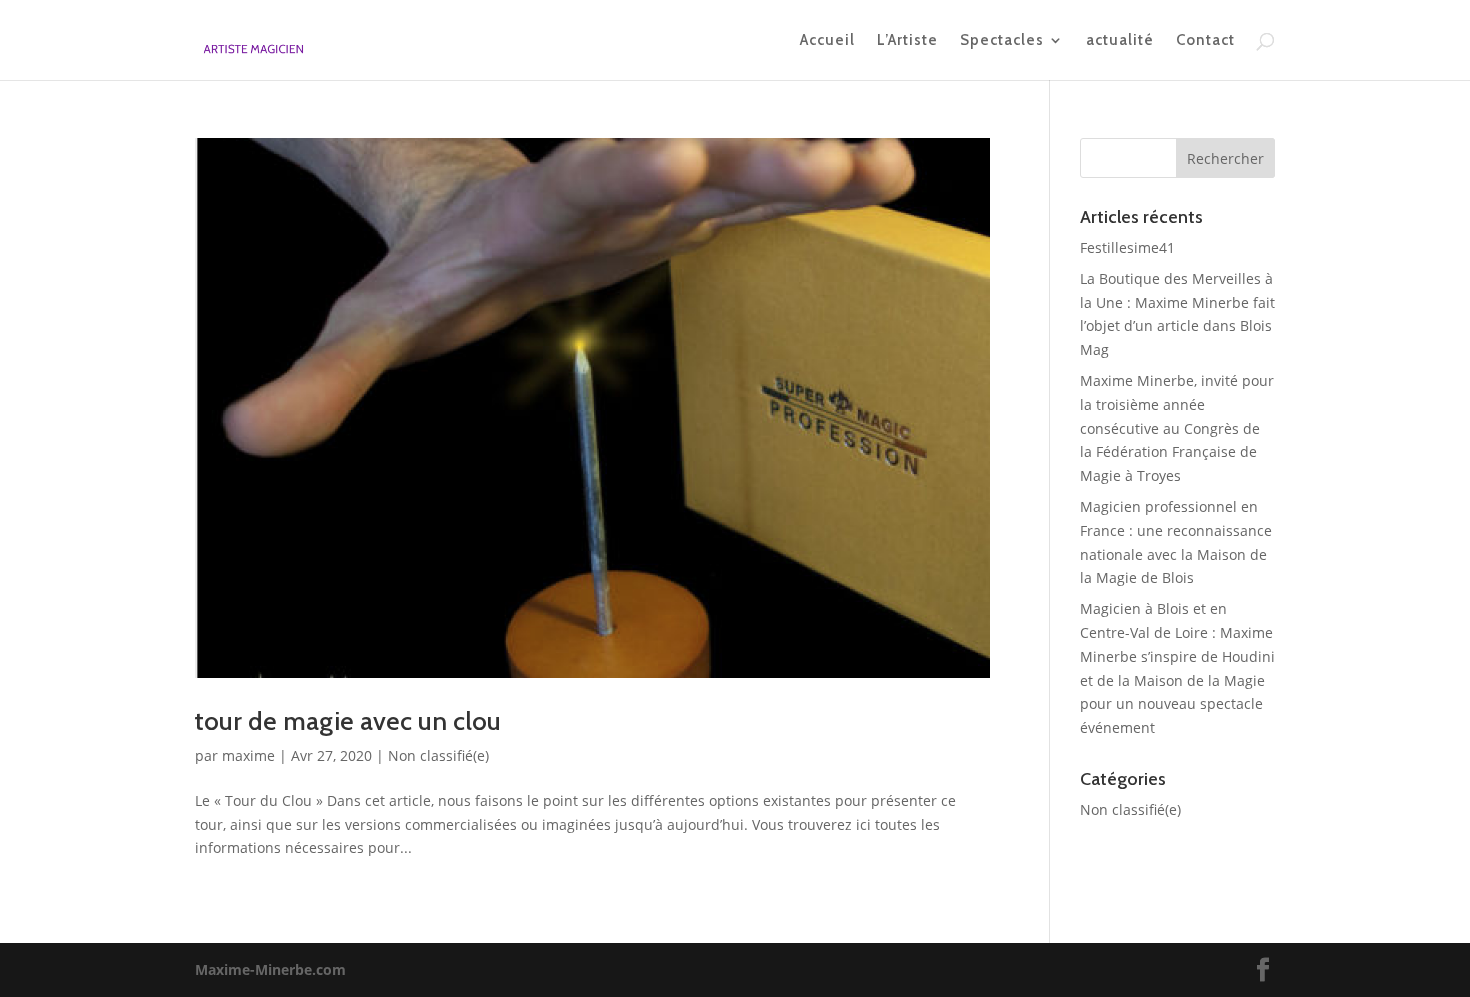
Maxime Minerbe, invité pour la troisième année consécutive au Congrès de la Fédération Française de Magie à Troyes (1177, 428)
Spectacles (1002, 41)
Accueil (827, 41)
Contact (1205, 41)
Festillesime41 (1127, 247)
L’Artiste (907, 41)
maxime (248, 755)
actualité (1120, 41)
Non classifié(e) (438, 755)
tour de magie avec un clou (348, 721)
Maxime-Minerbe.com (270, 969)
